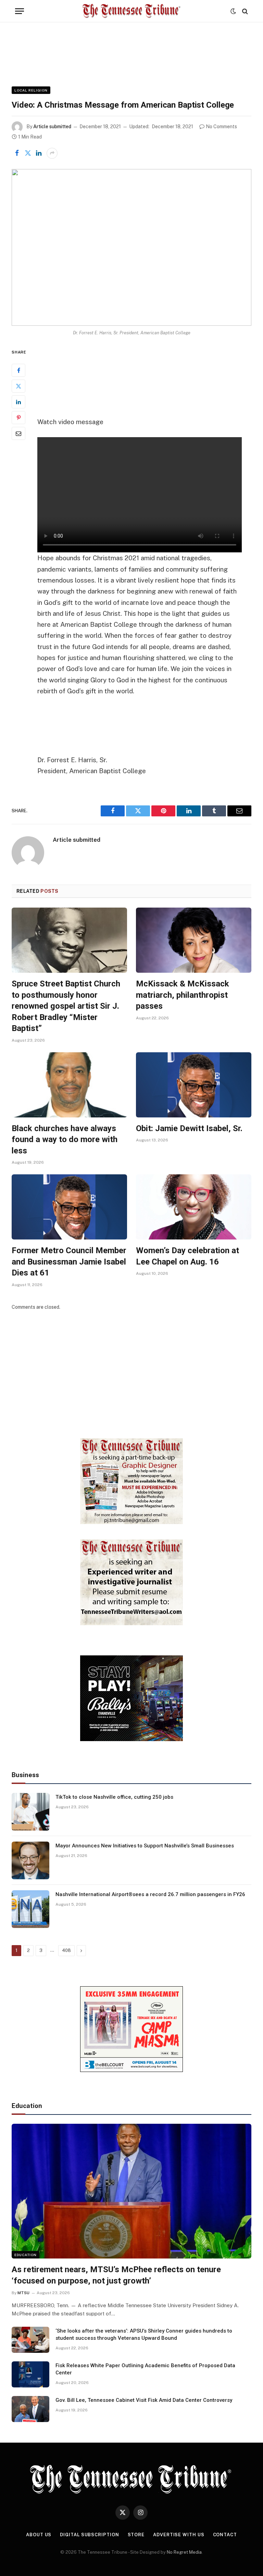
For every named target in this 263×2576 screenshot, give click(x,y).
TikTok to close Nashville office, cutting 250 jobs (114, 1797)
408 (66, 1950)
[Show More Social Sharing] (52, 153)
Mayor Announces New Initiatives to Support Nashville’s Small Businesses (145, 1846)
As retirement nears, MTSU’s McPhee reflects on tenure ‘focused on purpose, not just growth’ (116, 2275)
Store (136, 2535)
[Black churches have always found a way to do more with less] (69, 1085)
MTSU (23, 2293)
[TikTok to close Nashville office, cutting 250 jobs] (30, 1812)
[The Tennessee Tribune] (131, 11)
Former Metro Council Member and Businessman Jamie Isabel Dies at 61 (69, 1262)
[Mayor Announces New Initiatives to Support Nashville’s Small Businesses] (30, 1860)
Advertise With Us (179, 2535)
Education (26, 2255)
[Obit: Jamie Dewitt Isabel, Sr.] (194, 1085)
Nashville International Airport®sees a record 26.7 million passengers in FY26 (150, 1894)
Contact (225, 2535)
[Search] (244, 11)
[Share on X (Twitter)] (28, 153)
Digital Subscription (89, 2535)
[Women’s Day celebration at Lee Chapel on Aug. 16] (194, 1207)
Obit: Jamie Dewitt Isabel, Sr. (189, 1128)
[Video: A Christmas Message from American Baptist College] (131, 247)
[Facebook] (18, 370)
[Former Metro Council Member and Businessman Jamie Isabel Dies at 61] (69, 1207)
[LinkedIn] (18, 402)
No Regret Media (184, 2552)
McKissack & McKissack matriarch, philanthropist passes (183, 995)
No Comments (221, 127)
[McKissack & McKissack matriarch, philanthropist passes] (194, 940)
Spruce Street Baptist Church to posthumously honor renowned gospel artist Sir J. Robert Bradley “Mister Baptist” (66, 1006)
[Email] (18, 433)
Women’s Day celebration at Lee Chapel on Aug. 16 (187, 1256)
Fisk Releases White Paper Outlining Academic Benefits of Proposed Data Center (145, 2369)
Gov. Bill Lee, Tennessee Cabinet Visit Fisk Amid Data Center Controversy (144, 2400)
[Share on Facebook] (17, 153)
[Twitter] (18, 386)
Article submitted (52, 127)
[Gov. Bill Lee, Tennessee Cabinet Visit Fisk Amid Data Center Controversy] (30, 2409)
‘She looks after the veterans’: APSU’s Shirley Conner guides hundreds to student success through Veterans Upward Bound (144, 2334)
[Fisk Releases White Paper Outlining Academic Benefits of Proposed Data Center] (30, 2374)
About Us (39, 2535)
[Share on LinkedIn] (39, 153)
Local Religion (31, 90)
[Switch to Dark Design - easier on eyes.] (233, 11)
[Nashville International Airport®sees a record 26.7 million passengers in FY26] (30, 1909)
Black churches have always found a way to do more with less (65, 1140)
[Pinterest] (18, 418)
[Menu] (20, 11)
